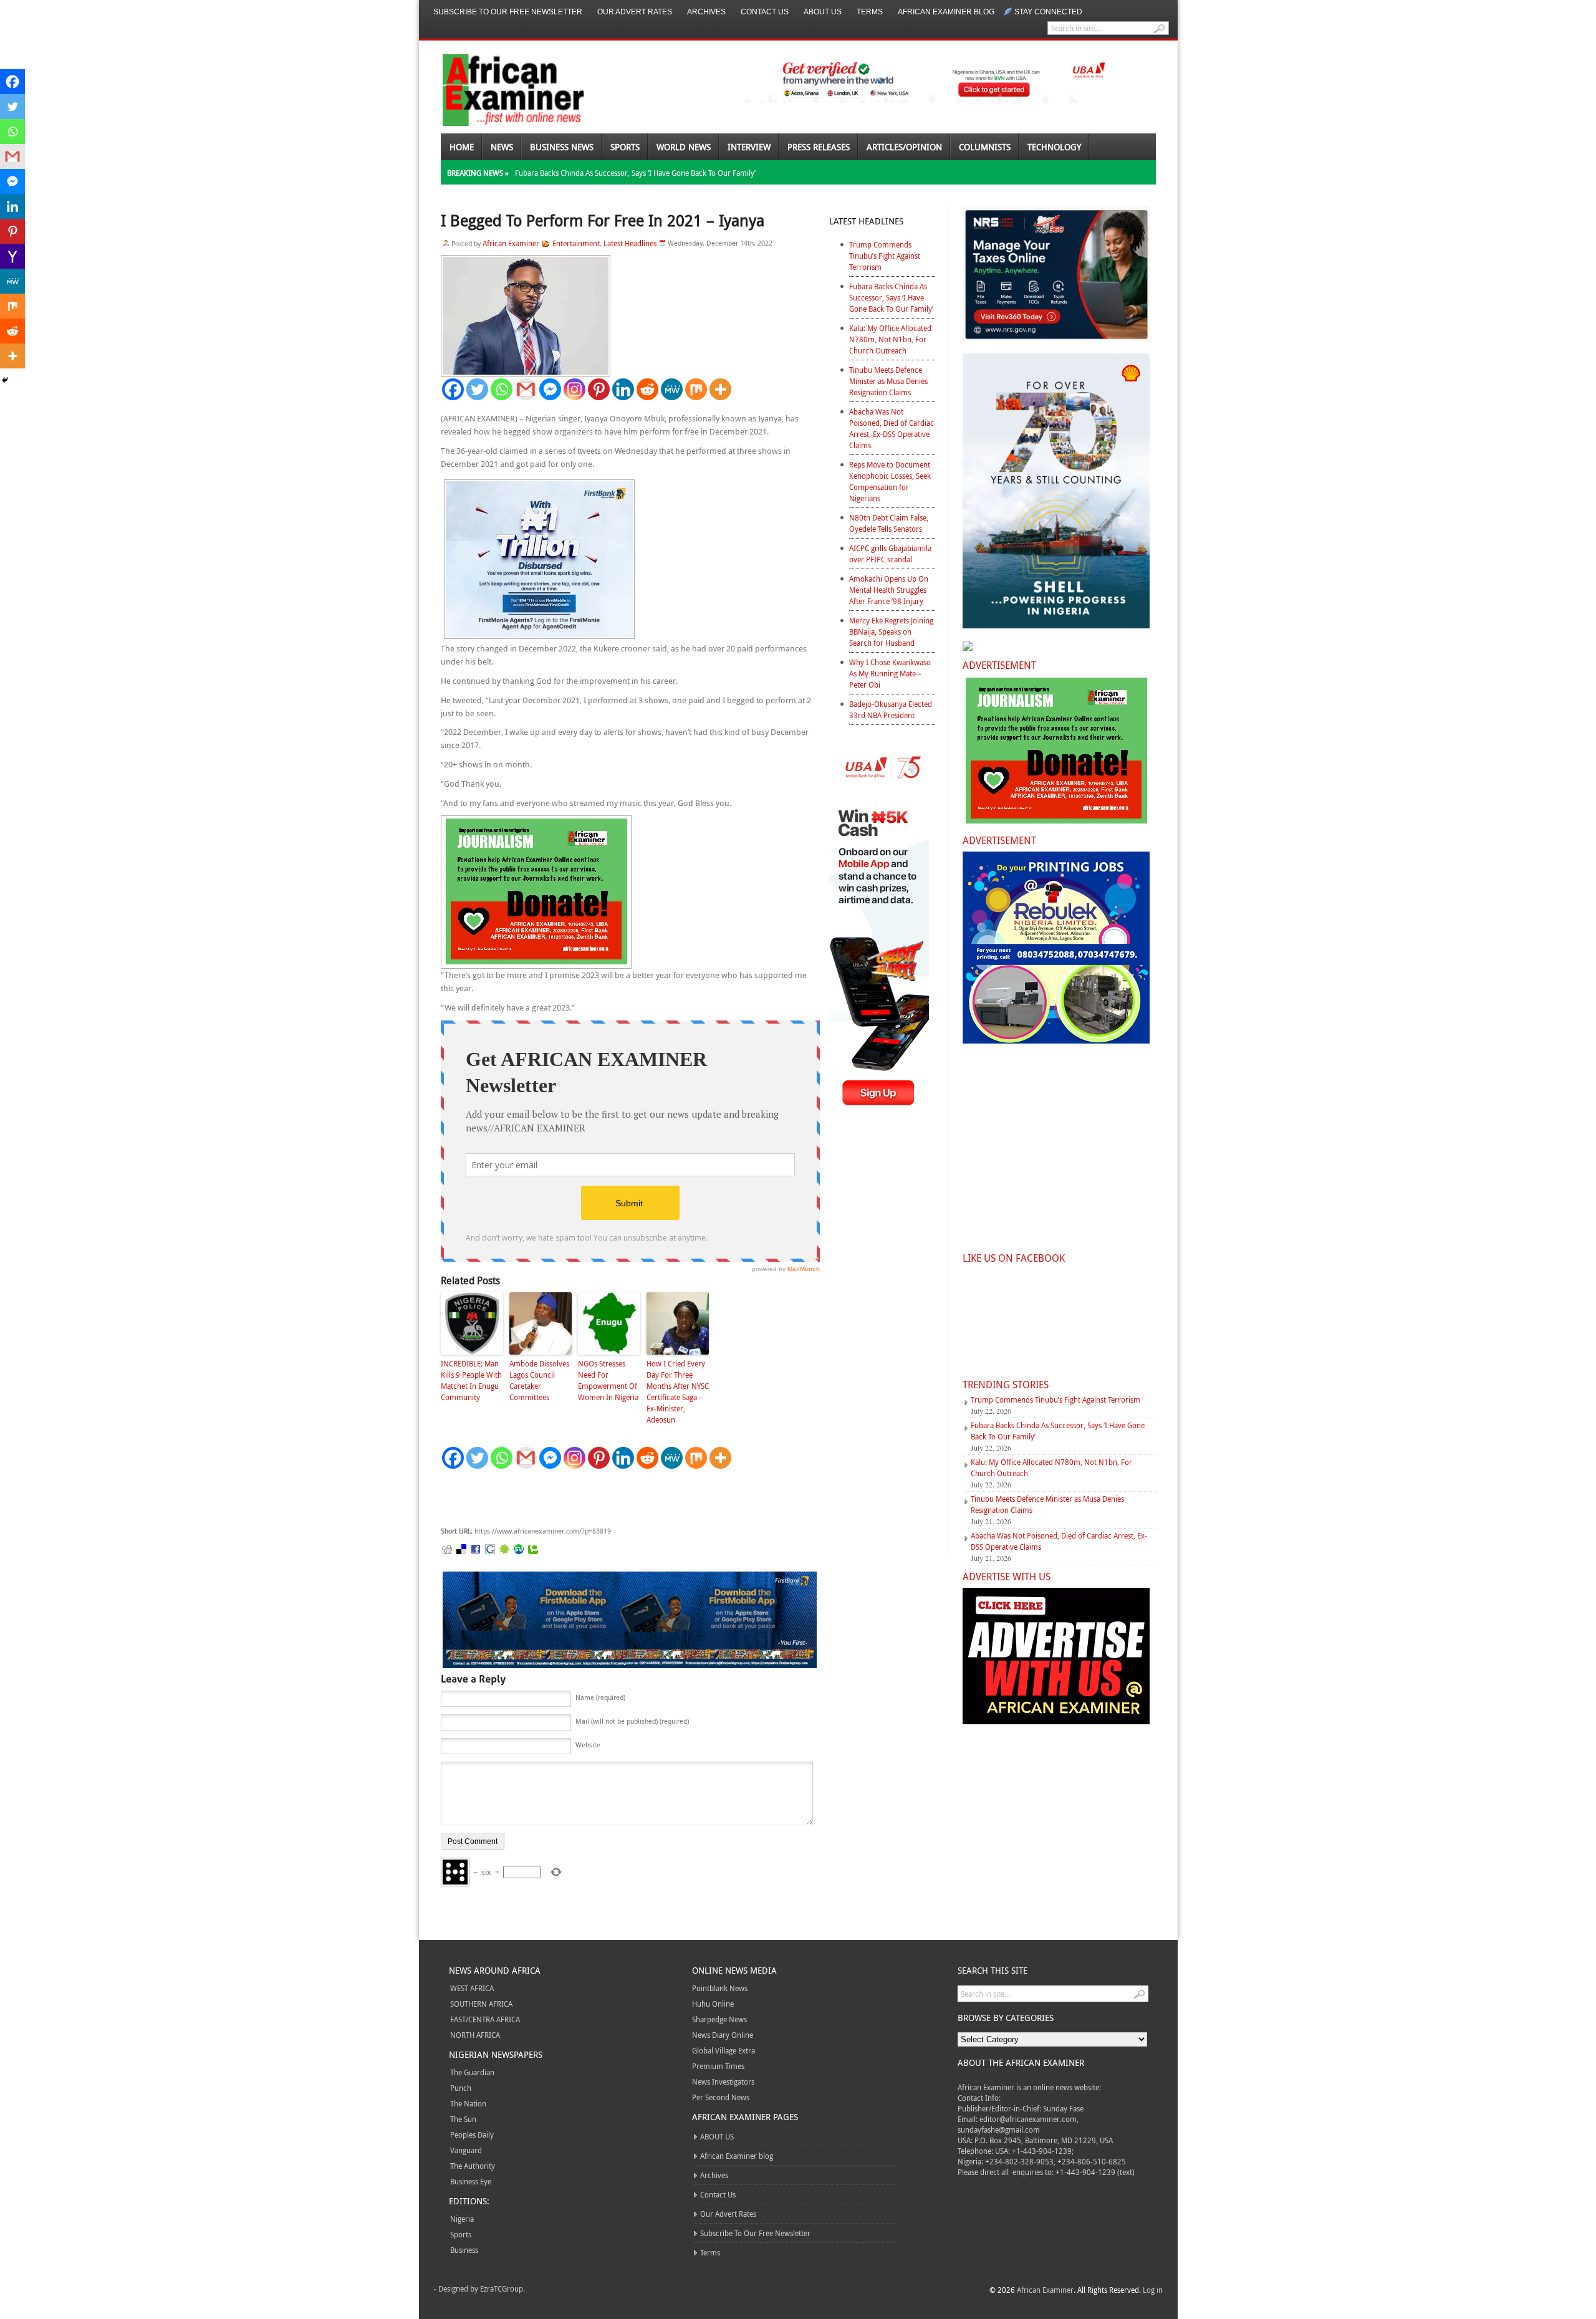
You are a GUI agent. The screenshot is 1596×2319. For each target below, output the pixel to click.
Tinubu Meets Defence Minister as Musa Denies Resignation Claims (888, 381)
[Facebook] (453, 389)
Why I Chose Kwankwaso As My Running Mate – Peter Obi (890, 673)
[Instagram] (574, 389)
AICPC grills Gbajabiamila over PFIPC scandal (890, 554)
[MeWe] (672, 389)
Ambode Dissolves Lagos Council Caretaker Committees (539, 1380)
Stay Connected (1048, 12)
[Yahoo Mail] (12, 256)
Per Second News (721, 2097)
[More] (720, 389)
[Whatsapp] (502, 389)
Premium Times (718, 2066)
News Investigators (723, 2081)
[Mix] (696, 389)
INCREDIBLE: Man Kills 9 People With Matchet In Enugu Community (471, 1380)
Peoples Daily (472, 2134)
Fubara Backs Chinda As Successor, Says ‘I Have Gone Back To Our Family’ (635, 173)
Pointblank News (720, 1988)
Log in (1153, 2290)
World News (684, 147)
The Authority (473, 2166)
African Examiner (511, 243)
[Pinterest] (599, 389)
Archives (706, 12)
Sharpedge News (719, 2019)
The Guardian (472, 2072)
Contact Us (765, 12)
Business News (562, 147)
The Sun (463, 2119)
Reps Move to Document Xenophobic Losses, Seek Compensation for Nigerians (890, 481)
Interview (749, 147)
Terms (870, 12)
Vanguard (466, 2150)
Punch (461, 2088)
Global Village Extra (723, 2050)
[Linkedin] (623, 389)
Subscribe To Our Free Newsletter (508, 12)
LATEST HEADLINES (866, 221)
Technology (1054, 147)
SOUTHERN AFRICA (481, 2004)
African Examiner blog (946, 12)
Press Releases (819, 147)
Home (462, 147)
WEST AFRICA (472, 1988)
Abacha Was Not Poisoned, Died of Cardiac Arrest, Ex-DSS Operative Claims (892, 428)
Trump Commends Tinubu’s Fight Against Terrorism (885, 256)
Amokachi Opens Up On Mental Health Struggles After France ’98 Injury (889, 590)
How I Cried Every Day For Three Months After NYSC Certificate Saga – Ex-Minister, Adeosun (678, 1391)
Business (464, 2250)
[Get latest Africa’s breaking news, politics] (499, 89)
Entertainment (576, 243)
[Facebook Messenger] (550, 389)
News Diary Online (723, 2035)
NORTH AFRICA (475, 2035)
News (502, 147)
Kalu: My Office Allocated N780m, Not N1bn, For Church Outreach (890, 339)
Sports (625, 147)
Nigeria (462, 2219)
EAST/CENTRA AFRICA (485, 2019)
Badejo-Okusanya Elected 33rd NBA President (891, 709)
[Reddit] (647, 389)
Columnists (985, 147)
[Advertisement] (628, 1498)
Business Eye (471, 2181)
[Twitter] (477, 389)
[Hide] (5, 380)
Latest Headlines (630, 243)
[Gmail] (526, 389)
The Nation (468, 2103)
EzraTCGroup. (502, 2288)
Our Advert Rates (635, 12)
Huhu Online (713, 2004)
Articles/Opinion (904, 147)
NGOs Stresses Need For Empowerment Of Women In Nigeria (608, 1380)
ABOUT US (823, 12)
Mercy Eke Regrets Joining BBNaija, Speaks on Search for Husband (891, 631)
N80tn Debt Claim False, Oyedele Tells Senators (889, 523)
